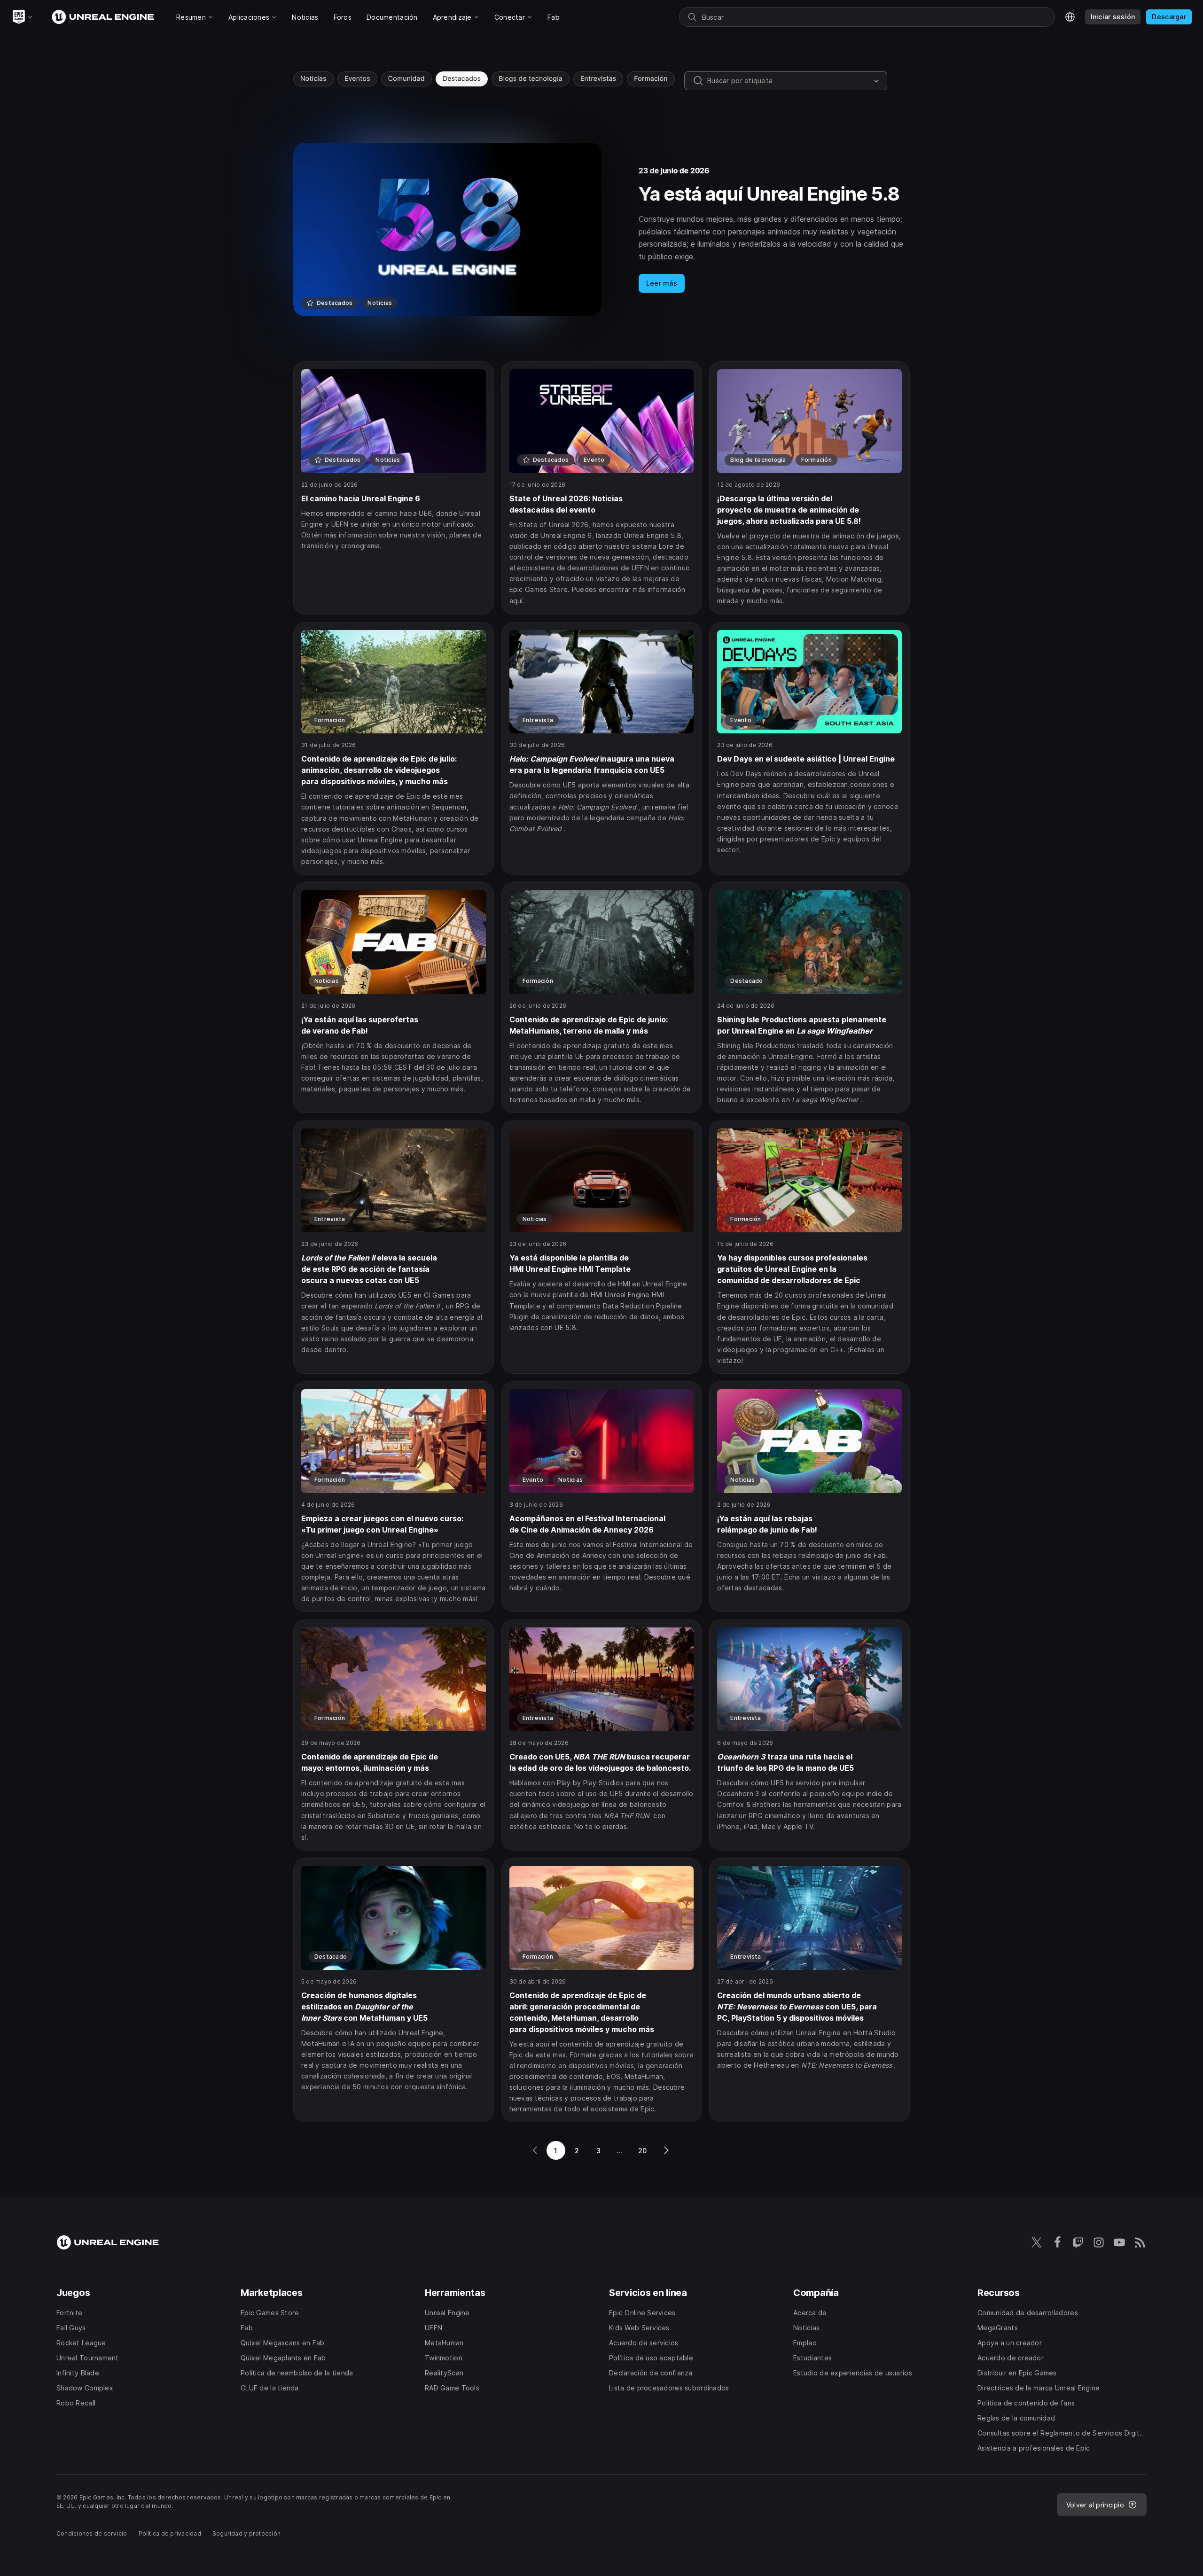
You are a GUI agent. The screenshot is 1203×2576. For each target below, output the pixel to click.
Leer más (662, 283)
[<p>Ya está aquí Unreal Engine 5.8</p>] (601, 230)
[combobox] (789, 81)
